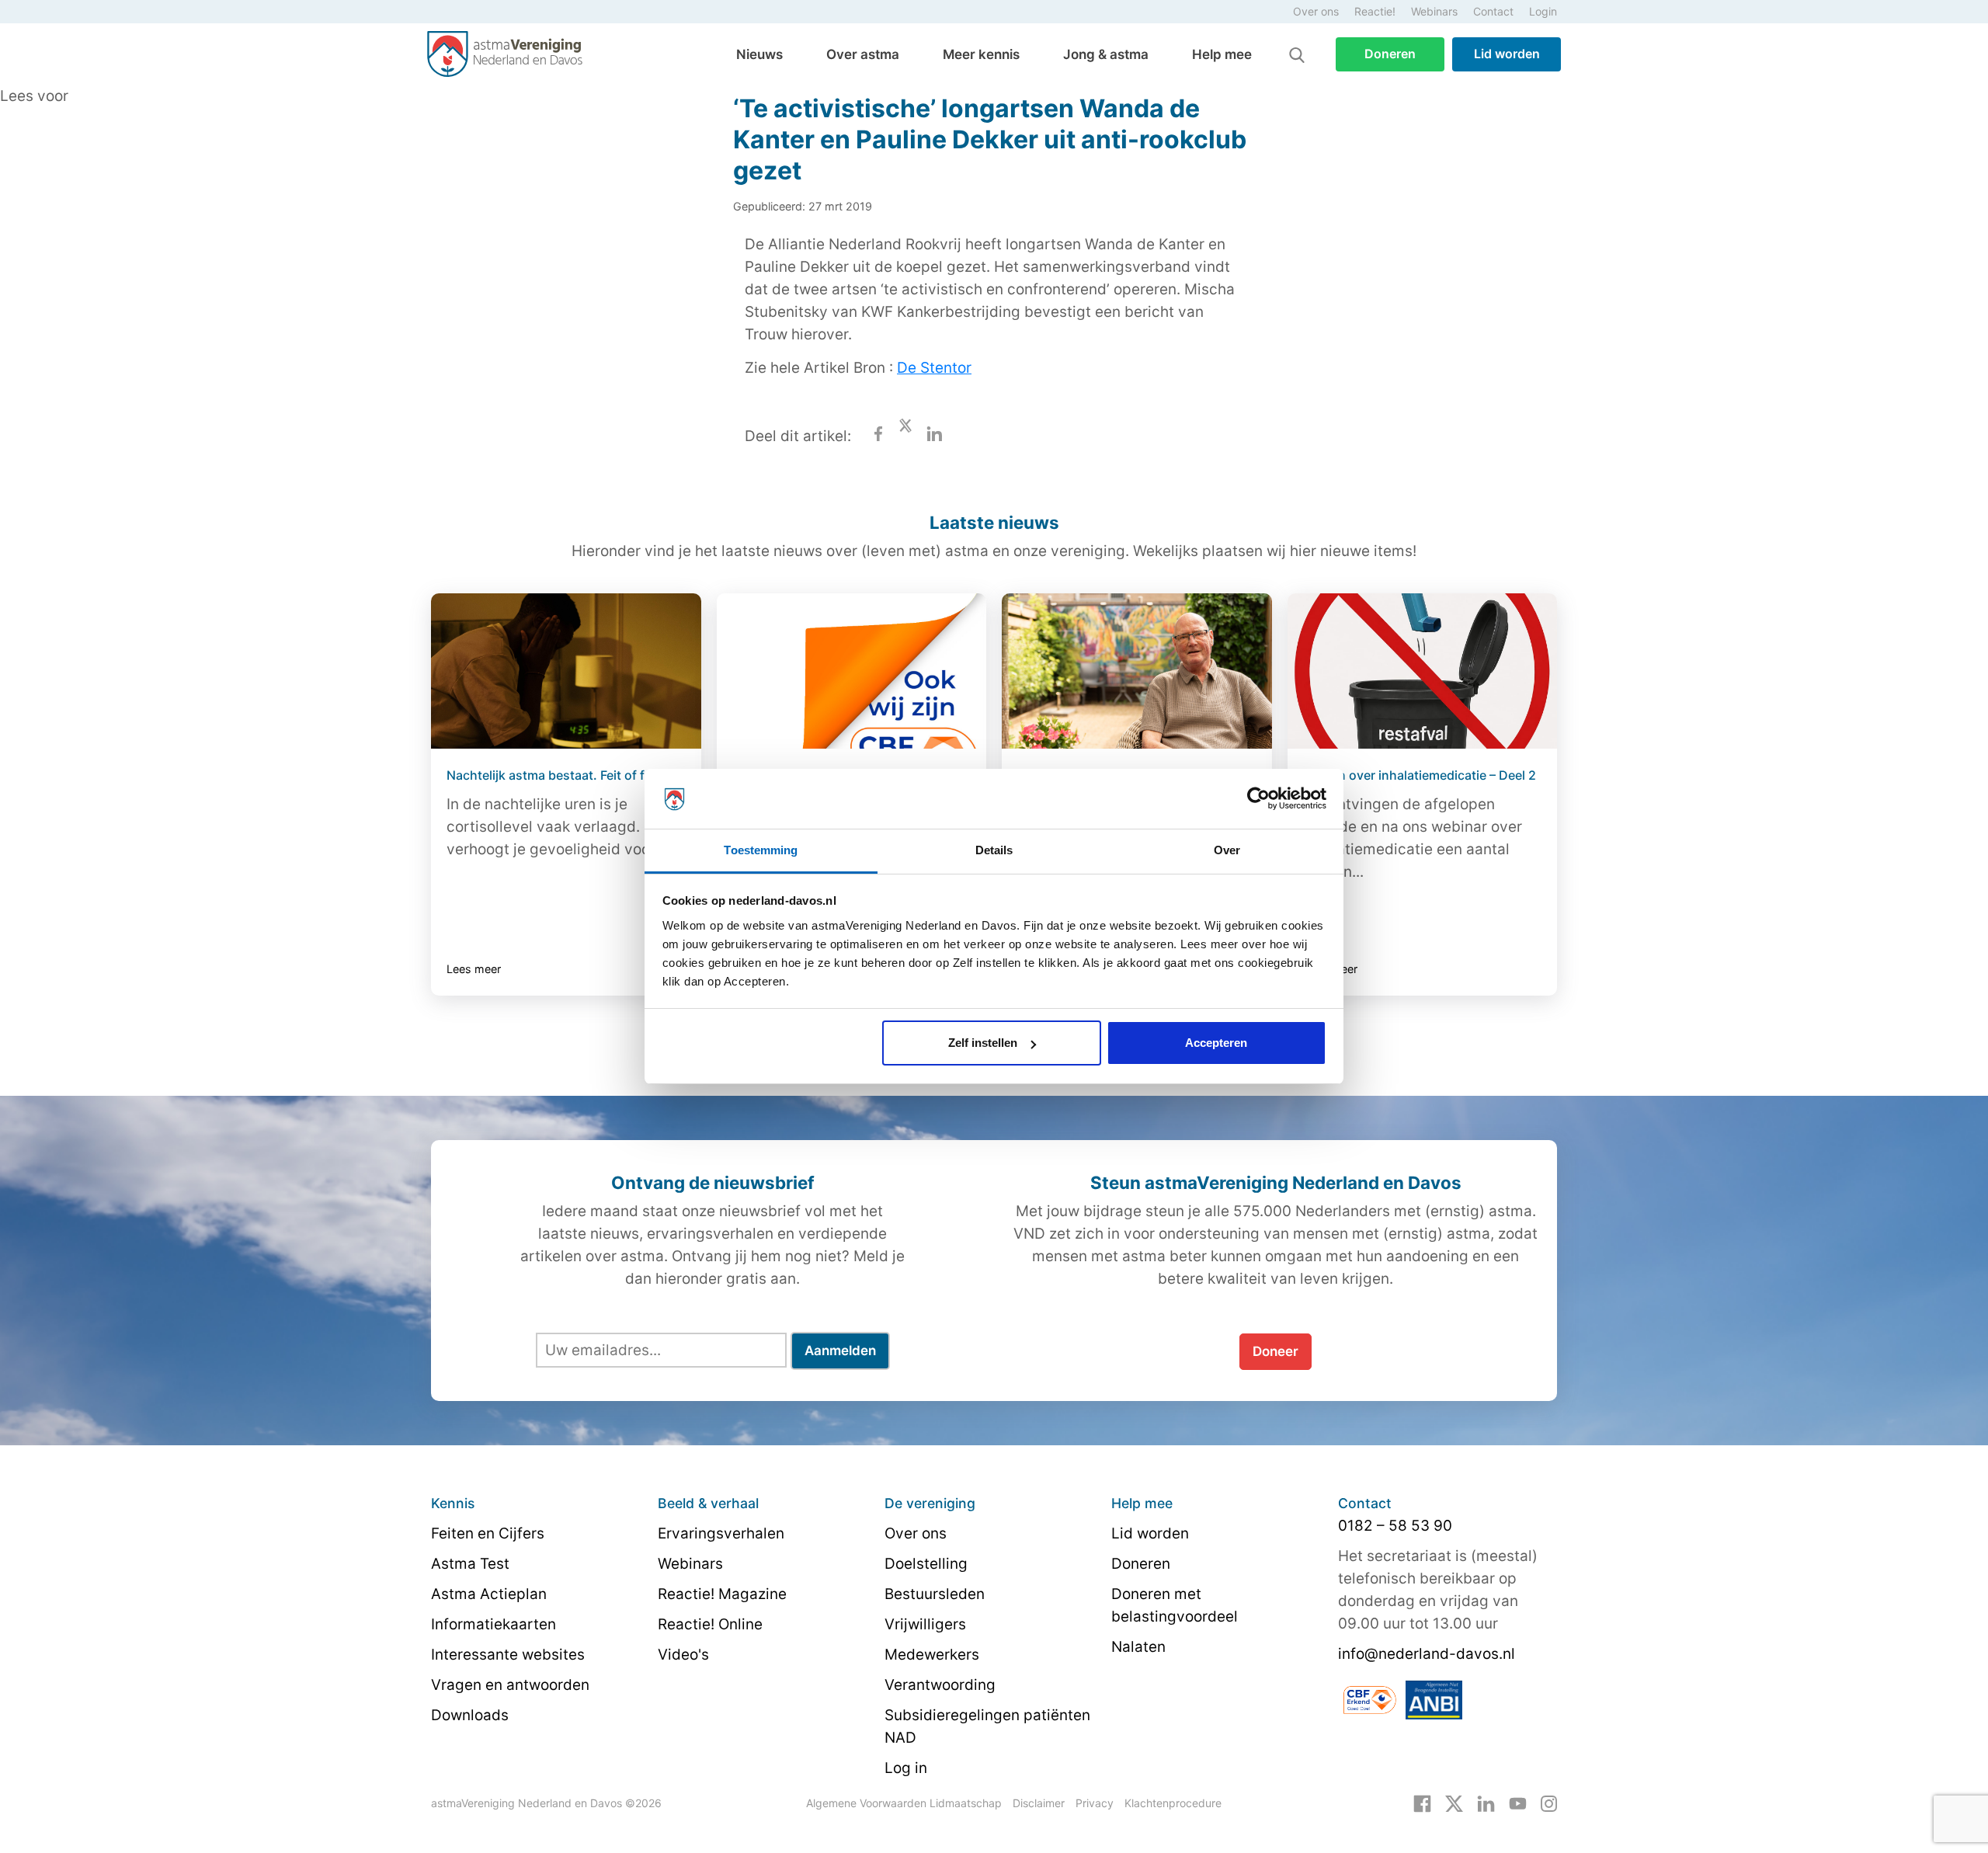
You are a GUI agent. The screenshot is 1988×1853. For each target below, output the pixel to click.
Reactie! (1375, 11)
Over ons (1316, 11)
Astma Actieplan (489, 1594)
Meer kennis (981, 54)
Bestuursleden (935, 1594)
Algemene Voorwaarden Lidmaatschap (904, 1803)
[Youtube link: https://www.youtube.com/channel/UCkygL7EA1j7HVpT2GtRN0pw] (1518, 1803)
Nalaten (1138, 1647)
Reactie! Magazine (722, 1594)
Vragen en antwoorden (510, 1685)
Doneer (1276, 1351)
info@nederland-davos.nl (1427, 1654)
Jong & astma (1106, 54)
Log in (906, 1768)
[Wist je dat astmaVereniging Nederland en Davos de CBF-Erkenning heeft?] (852, 671)
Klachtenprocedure (1173, 1803)
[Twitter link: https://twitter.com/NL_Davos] (1454, 1803)
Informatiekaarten (494, 1624)
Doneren (1390, 54)
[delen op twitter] (905, 436)
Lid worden (1507, 54)
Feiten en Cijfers (488, 1533)
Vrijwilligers (925, 1624)
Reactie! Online (710, 1624)
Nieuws (759, 54)
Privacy (1095, 1803)
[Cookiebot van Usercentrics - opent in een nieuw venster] (1258, 799)
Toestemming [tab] (761, 850)
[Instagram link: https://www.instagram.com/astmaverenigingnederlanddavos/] (1549, 1803)
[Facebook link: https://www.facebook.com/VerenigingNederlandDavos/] (1422, 1803)
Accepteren (1216, 1043)
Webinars (1434, 11)
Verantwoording (940, 1685)
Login (1543, 11)
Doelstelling (926, 1564)
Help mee (1222, 54)
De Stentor (934, 368)
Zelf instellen (983, 1043)
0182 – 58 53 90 (1395, 1526)
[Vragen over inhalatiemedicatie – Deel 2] (1423, 671)
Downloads (470, 1715)
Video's (683, 1655)
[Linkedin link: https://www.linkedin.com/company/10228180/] (1486, 1803)
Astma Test (470, 1564)
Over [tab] (1227, 850)
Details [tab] (994, 850)
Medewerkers (932, 1655)
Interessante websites (508, 1655)
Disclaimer (1039, 1803)
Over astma (863, 54)
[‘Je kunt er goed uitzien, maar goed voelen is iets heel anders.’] (1137, 671)
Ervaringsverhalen (721, 1533)
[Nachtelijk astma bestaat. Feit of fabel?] (566, 671)
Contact (1493, 11)
